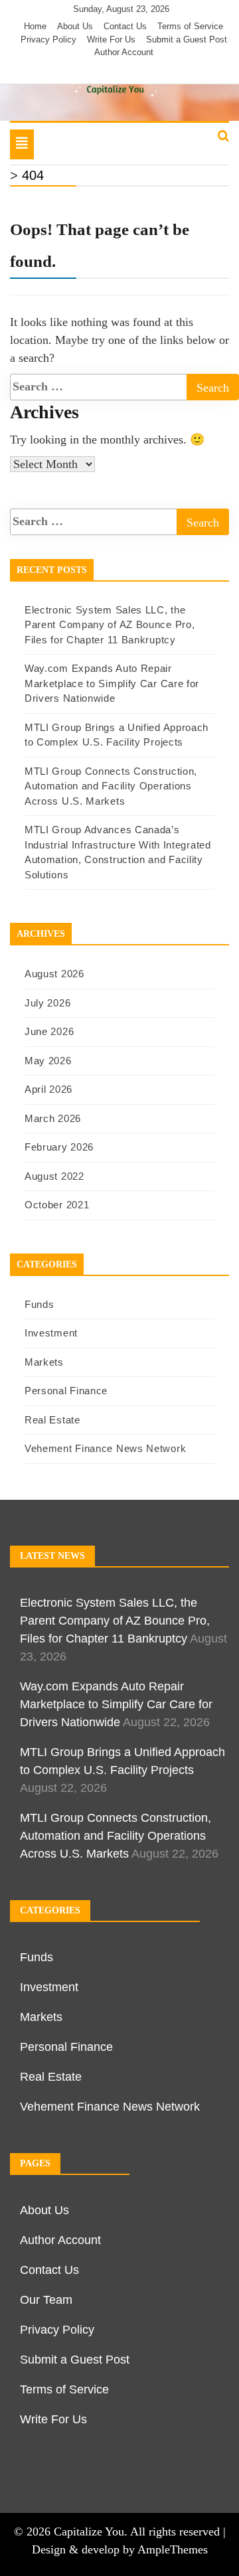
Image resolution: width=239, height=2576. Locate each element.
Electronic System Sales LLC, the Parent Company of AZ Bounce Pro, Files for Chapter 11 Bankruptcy (110, 625)
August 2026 (54, 974)
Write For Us (111, 40)
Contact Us (125, 26)
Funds (40, 1304)
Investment (51, 1333)
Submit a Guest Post (187, 40)
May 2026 (48, 1061)
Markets (44, 1362)
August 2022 (54, 1176)
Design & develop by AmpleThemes (120, 2549)
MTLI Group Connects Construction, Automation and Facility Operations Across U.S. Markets (111, 786)
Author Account (124, 52)
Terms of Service (190, 26)
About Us (75, 26)
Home (35, 26)
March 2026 (53, 1118)
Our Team (46, 2300)
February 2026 (59, 1147)
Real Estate (52, 1420)
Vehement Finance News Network (105, 1448)
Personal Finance (66, 1391)
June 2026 (49, 1031)
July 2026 (47, 1003)
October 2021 (57, 1205)
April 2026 (48, 1089)
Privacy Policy (48, 40)
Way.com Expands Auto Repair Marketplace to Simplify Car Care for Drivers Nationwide (112, 683)
